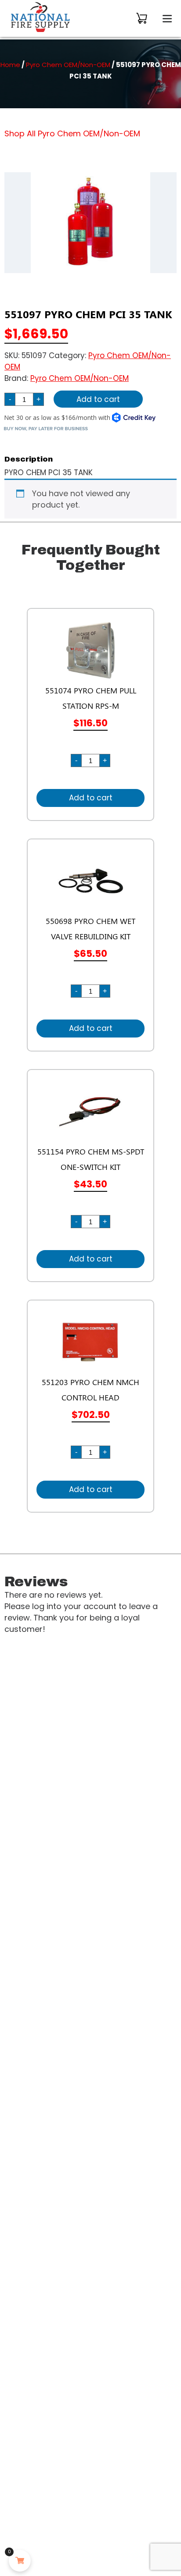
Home (10, 65)
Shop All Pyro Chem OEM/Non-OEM (72, 133)
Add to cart (98, 399)
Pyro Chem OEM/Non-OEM (68, 65)
